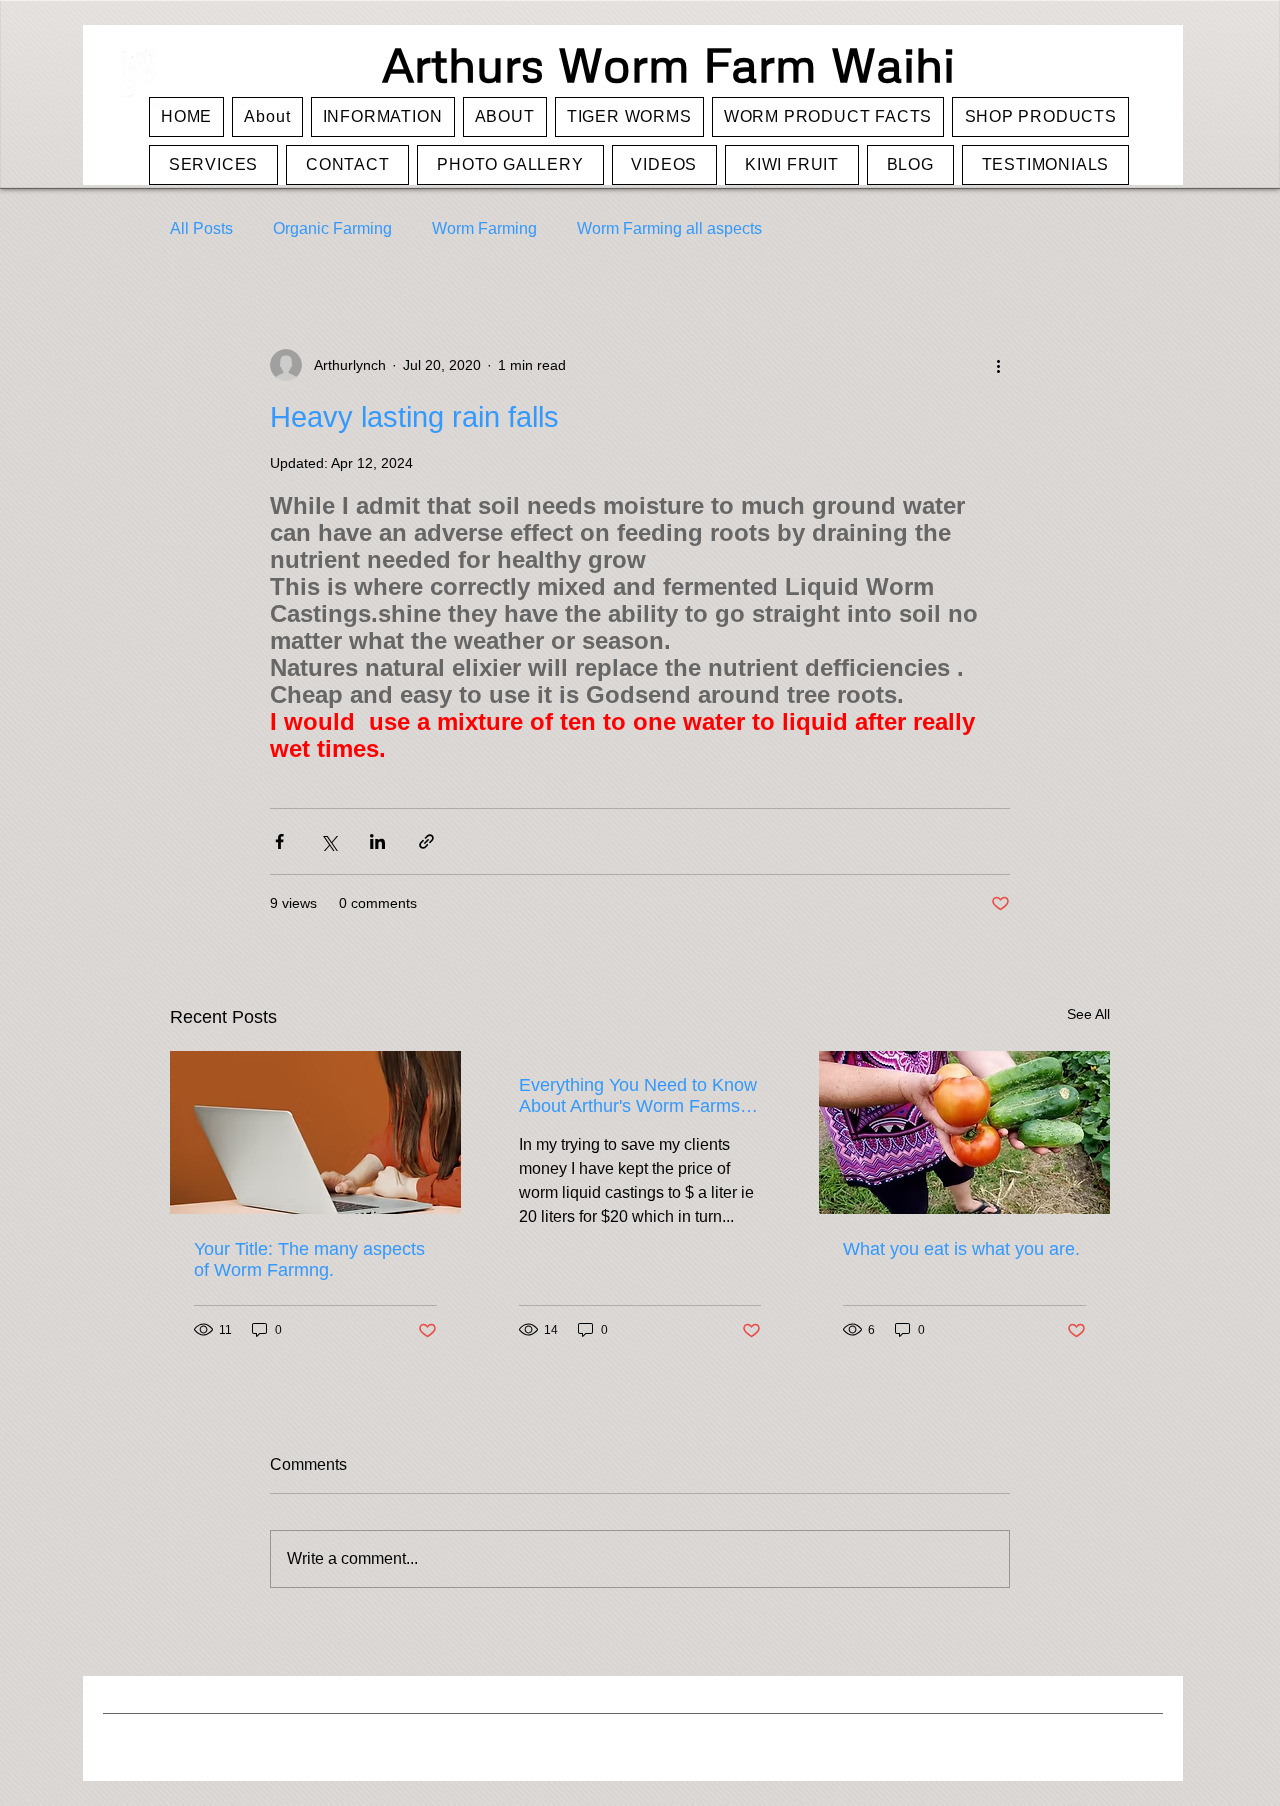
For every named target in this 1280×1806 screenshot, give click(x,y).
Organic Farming (332, 228)
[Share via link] (426, 841)
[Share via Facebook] (279, 841)
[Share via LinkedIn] (377, 841)
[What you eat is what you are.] (964, 1132)
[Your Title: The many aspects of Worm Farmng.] (315, 1132)
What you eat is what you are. (961, 1249)
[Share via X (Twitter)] (328, 841)
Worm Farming (484, 228)
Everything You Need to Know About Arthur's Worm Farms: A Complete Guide (639, 1096)
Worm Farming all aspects (669, 228)
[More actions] (998, 365)
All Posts (201, 228)
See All (1088, 1014)
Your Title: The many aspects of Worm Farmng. (309, 1259)
